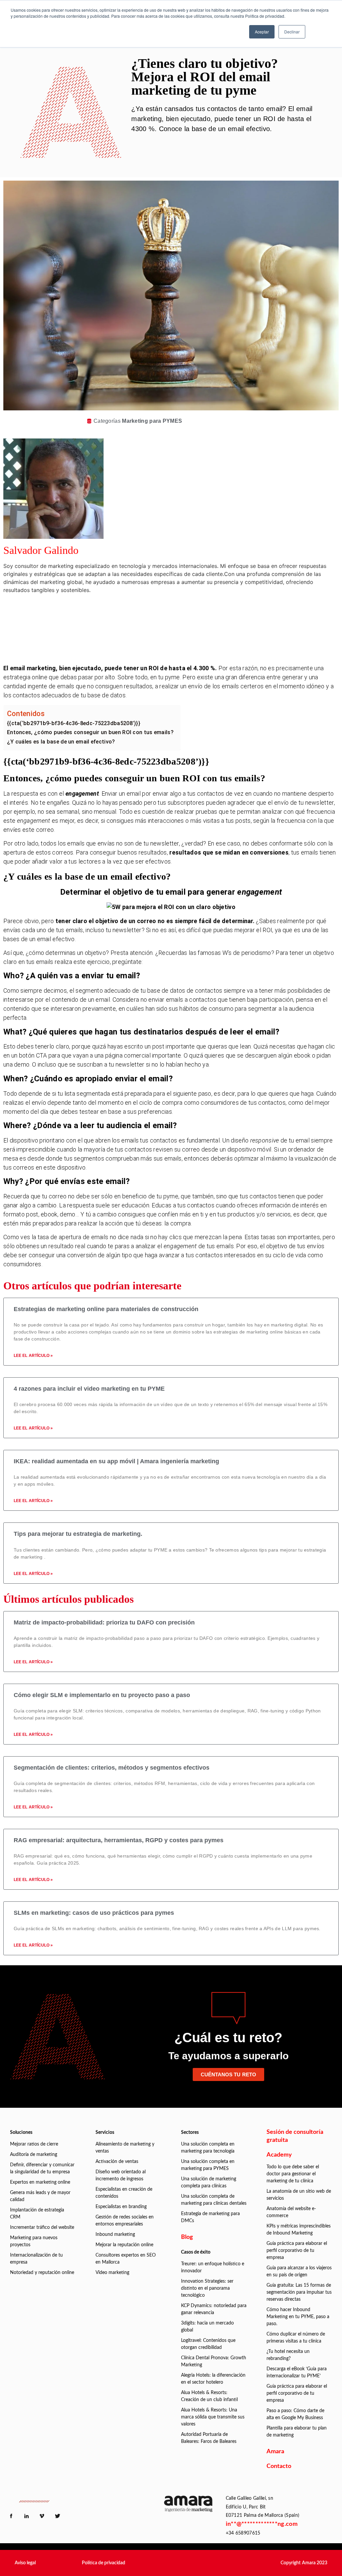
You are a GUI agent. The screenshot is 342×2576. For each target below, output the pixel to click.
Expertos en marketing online (40, 2182)
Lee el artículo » (33, 1356)
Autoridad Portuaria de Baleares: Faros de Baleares (209, 2438)
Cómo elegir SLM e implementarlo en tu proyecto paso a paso (102, 1695)
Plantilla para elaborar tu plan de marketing (297, 2432)
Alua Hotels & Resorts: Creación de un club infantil (209, 2396)
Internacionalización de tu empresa (36, 2259)
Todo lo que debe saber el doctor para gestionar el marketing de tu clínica (293, 2174)
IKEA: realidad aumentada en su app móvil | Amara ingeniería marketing (116, 1461)
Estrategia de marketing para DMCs (210, 2217)
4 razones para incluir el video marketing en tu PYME (89, 1389)
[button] (25, 2563)
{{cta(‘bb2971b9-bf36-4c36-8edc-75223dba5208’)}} (74, 723)
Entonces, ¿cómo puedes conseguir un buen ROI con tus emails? (90, 732)
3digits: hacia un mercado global (207, 2327)
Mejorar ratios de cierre (34, 2144)
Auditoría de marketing (34, 2155)
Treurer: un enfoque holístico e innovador (213, 2267)
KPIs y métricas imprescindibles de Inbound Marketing (299, 2230)
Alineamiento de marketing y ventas (125, 2148)
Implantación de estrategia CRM (37, 2214)
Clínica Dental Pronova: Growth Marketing (214, 2361)
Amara (275, 2452)
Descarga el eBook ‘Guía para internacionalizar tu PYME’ (297, 2372)
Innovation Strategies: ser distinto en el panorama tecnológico (207, 2288)
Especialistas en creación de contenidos (124, 2193)
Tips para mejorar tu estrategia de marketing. (78, 1534)
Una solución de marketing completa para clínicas (209, 2183)
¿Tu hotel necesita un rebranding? (288, 2355)
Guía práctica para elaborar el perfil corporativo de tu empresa (297, 2251)
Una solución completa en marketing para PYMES (208, 2165)
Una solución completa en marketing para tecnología (208, 2148)
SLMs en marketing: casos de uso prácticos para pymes (94, 1913)
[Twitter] (183, 631)
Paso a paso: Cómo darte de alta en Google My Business (295, 2414)
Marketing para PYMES (152, 421)
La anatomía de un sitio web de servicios (299, 2195)
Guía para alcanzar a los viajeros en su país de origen (299, 2271)
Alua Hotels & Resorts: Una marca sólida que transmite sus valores (213, 2417)
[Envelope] (183, 650)
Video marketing (112, 2273)
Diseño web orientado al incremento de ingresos (121, 2175)
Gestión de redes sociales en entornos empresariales (125, 2221)
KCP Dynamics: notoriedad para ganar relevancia (214, 2309)
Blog (187, 2237)
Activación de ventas (117, 2162)
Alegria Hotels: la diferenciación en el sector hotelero (213, 2379)
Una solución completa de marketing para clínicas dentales (214, 2200)
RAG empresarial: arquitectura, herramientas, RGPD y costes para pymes (119, 1840)
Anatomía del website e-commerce (291, 2212)
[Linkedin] (183, 612)
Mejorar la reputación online (124, 2245)
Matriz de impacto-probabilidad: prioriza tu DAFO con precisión (104, 1622)
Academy (279, 2155)
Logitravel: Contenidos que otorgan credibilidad (208, 2344)
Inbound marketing (115, 2235)
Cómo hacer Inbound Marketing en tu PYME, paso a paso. (298, 2317)
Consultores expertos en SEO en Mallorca (126, 2259)
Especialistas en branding (121, 2207)
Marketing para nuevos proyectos (34, 2241)
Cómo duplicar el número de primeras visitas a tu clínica (296, 2338)
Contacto (279, 2466)
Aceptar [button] (262, 32)
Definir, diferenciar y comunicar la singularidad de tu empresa (42, 2168)
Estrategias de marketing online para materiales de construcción (106, 1309)
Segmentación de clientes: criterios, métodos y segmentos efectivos (112, 1768)
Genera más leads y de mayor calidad (40, 2196)
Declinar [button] (292, 32)
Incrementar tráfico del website (42, 2227)
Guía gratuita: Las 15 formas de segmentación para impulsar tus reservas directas (299, 2292)
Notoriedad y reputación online (42, 2273)
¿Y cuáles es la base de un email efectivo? (61, 742)
